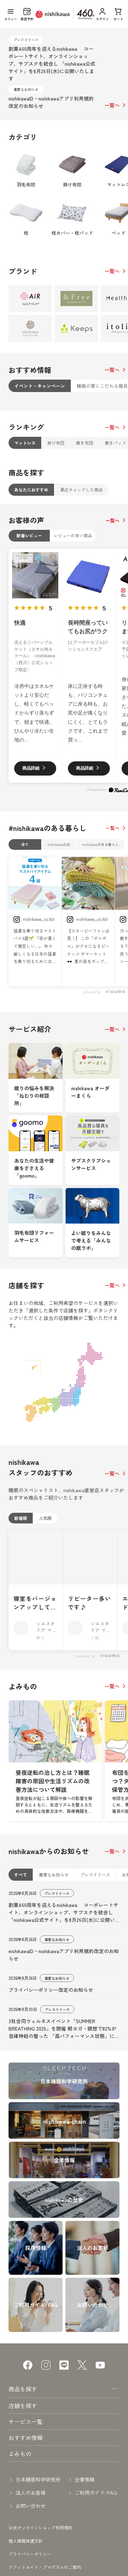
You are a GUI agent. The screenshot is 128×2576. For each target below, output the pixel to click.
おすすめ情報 (26, 2438)
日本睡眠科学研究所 (38, 2479)
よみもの (20, 2453)
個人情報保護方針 (26, 2541)
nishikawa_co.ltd (38, 919)
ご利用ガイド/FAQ (96, 2493)
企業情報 (85, 2479)
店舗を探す (23, 2406)
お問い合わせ (31, 2506)
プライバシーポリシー (30, 2554)
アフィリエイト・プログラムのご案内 (45, 2567)
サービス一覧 (26, 2422)
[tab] (40, 386)
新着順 (21, 1518)
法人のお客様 (31, 2493)
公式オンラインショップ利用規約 (41, 2528)
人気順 (45, 1518)
